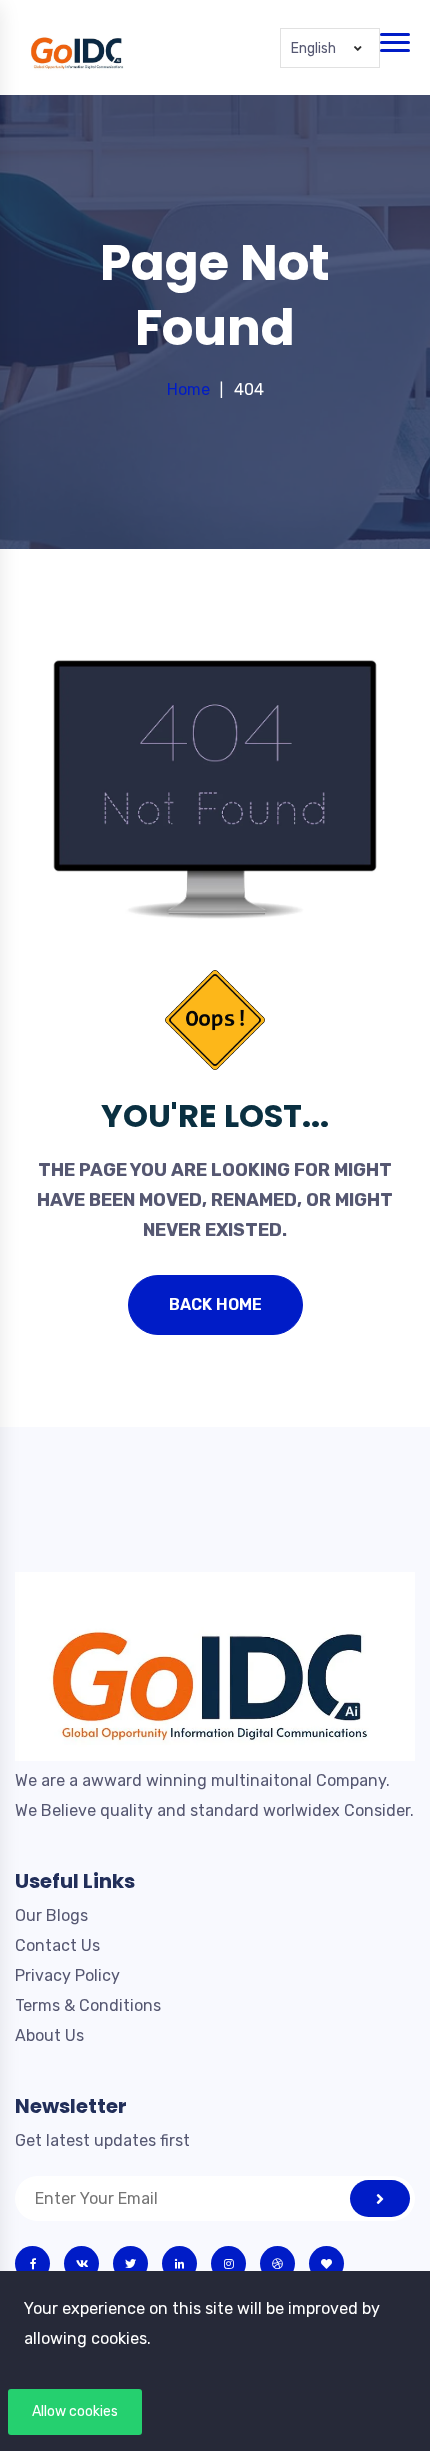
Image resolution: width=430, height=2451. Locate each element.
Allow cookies (75, 2411)
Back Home (215, 1304)
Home (188, 389)
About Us (49, 2035)
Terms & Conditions (88, 2005)
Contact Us (57, 1945)
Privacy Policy (67, 1975)
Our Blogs (51, 1915)
